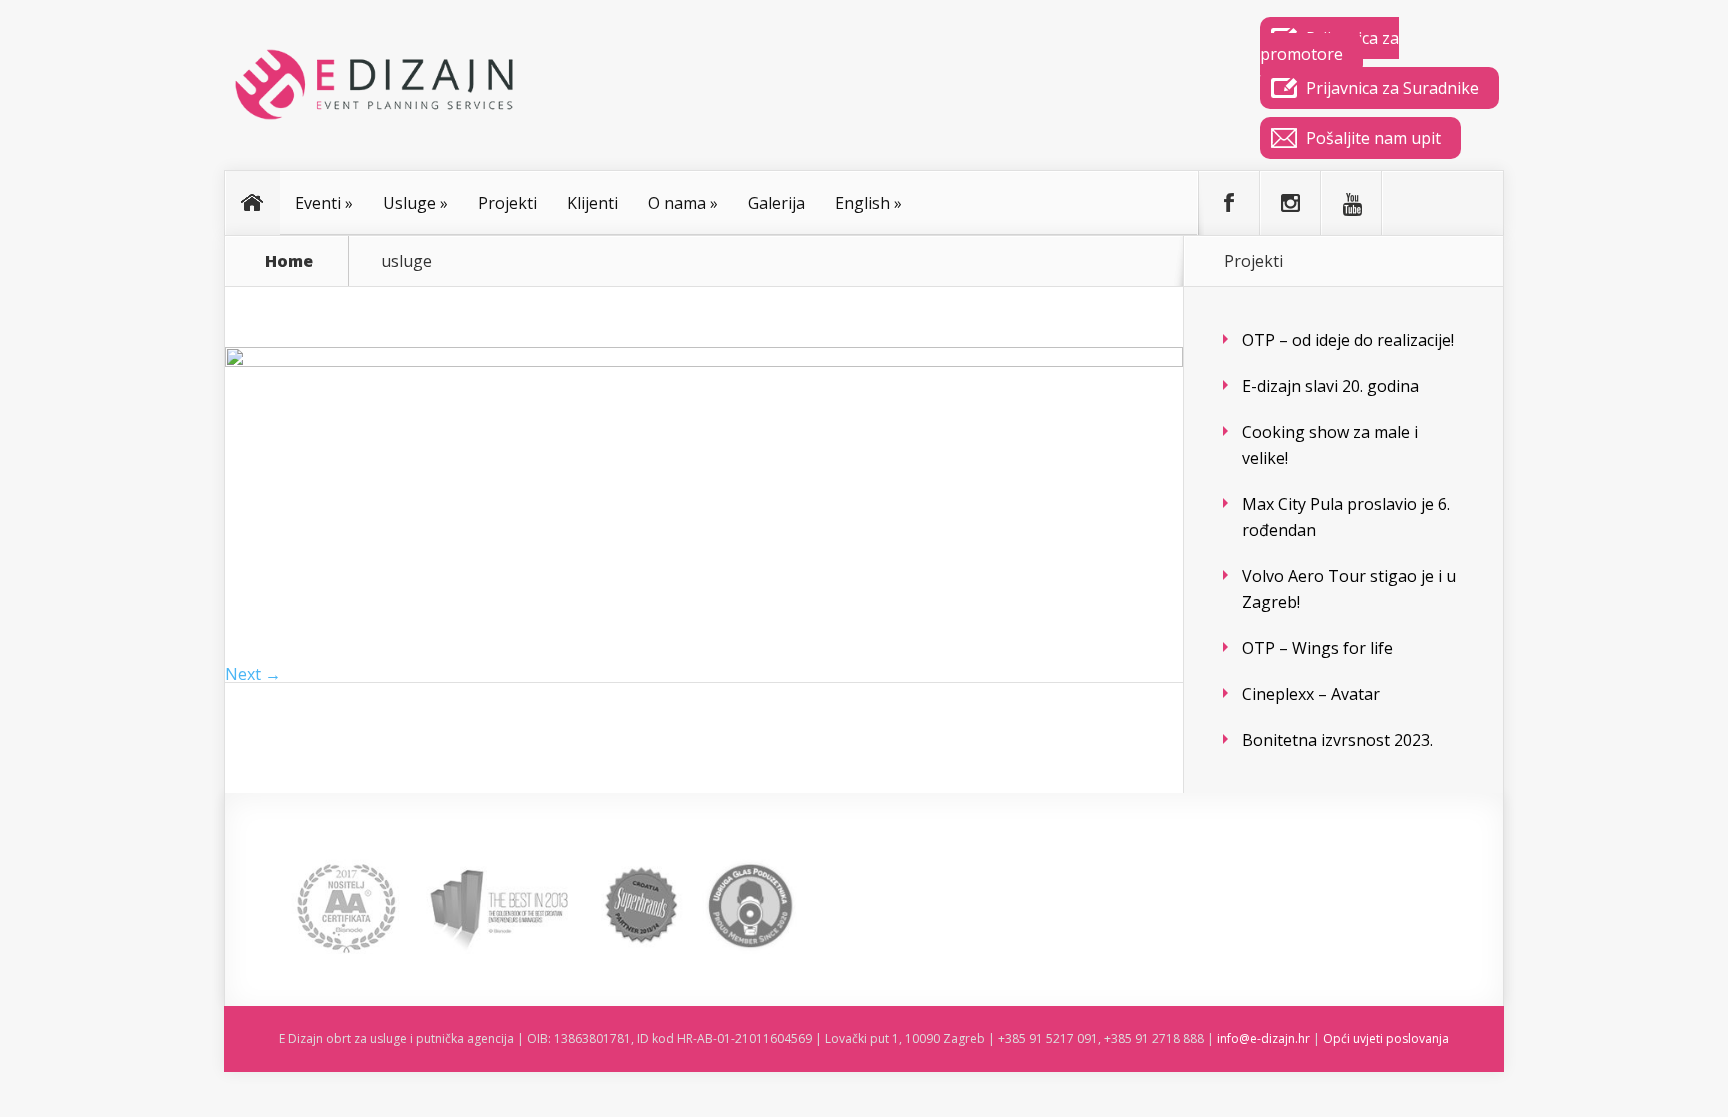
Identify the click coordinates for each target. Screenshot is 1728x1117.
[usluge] (704, 361)
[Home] (253, 203)
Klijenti (592, 203)
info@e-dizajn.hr (1263, 1038)
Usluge (415, 203)
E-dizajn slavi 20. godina (1330, 386)
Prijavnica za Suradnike (1392, 88)
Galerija (776, 203)
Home (289, 261)
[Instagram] (1290, 203)
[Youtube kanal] (1351, 203)
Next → (253, 674)
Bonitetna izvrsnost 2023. (1337, 740)
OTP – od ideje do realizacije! (1348, 340)
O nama (683, 203)
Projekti (507, 203)
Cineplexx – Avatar (1311, 694)
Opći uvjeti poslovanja (1386, 1038)
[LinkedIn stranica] (1412, 203)
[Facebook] (1229, 203)
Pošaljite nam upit (1373, 138)
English (868, 203)
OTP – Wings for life (1317, 648)
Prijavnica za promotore (1329, 46)
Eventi (324, 203)
